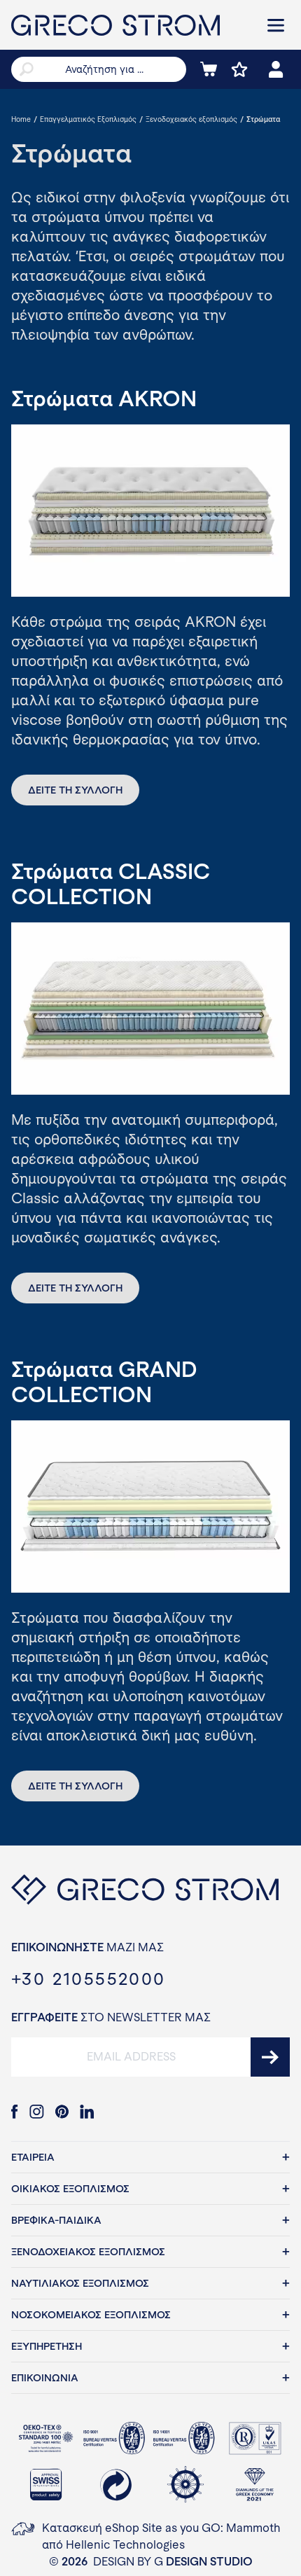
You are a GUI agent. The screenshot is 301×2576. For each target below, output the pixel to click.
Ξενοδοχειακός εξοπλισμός (191, 119)
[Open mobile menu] (276, 25)
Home (21, 119)
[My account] (276, 69)
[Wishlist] (239, 69)
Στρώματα (263, 119)
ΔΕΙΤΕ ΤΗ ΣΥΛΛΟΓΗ (75, 790)
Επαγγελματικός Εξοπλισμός (88, 119)
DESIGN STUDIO (209, 2562)
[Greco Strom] (129, 25)
